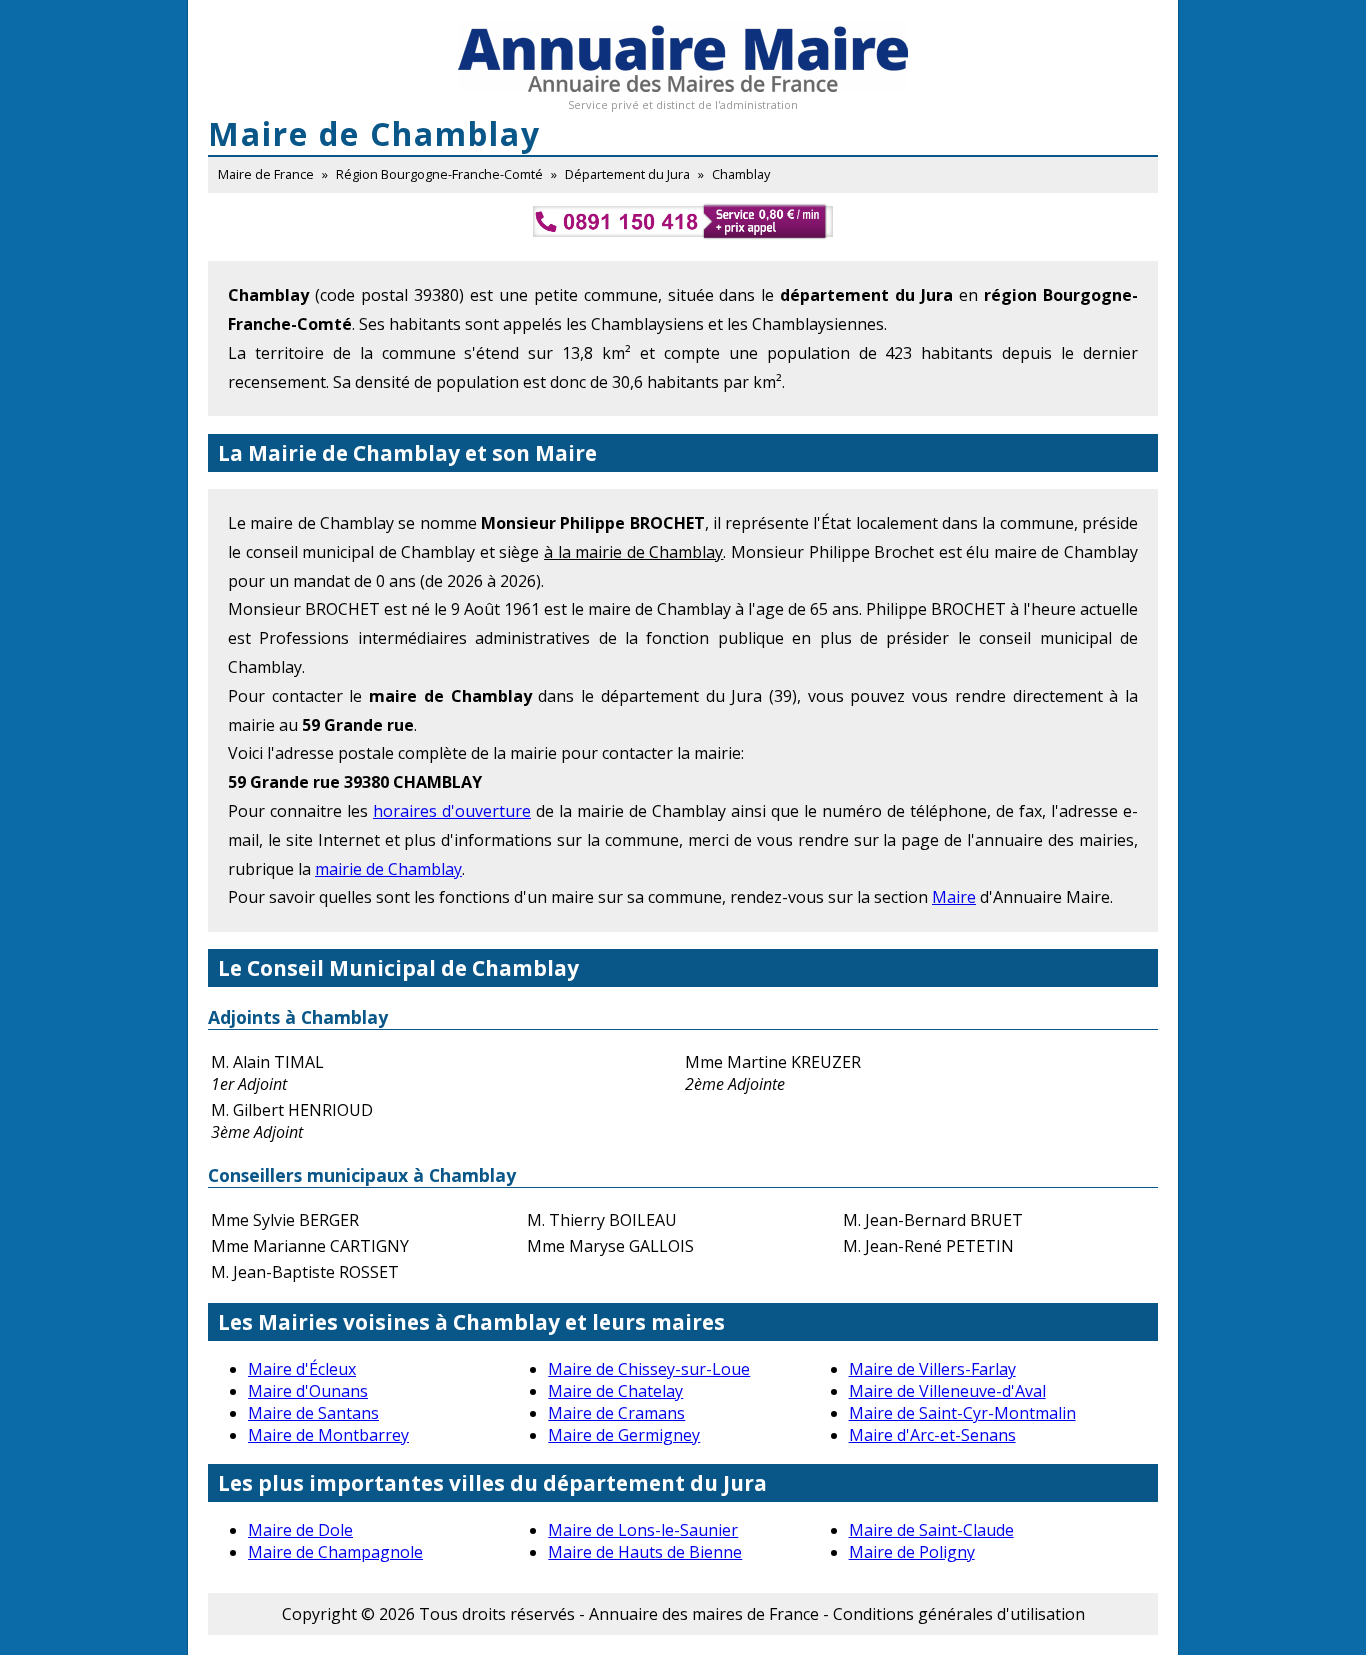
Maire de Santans (313, 1413)
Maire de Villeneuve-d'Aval (947, 1391)
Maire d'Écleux (302, 1369)
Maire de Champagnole (335, 1552)
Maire (954, 897)
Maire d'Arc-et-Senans (932, 1435)
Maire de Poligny (912, 1552)
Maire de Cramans (616, 1413)
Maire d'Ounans (308, 1391)
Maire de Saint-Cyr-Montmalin (962, 1413)
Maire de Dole (300, 1530)
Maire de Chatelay (615, 1391)
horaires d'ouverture (452, 811)
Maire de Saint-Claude (931, 1530)
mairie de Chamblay (388, 869)
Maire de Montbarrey (328, 1435)
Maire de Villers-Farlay (932, 1369)
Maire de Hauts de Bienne (645, 1552)
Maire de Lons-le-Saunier (643, 1530)
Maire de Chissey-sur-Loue (649, 1369)
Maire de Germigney (624, 1435)
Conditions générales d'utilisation (959, 1614)
